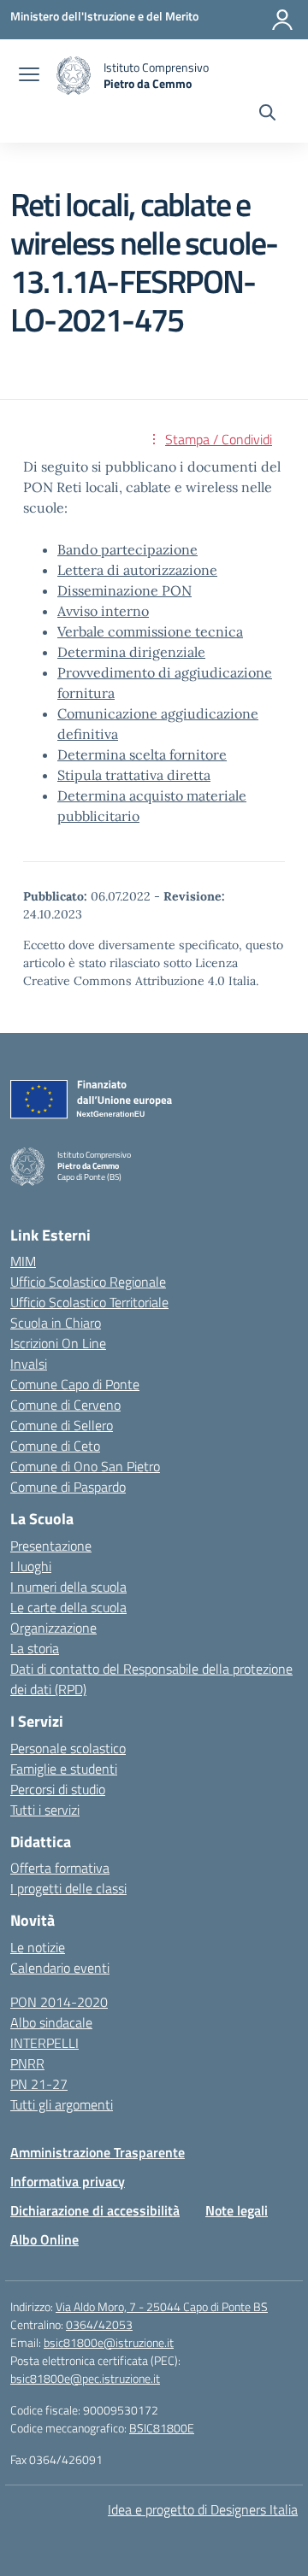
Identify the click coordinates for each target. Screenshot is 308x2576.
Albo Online (44, 2239)
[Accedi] (282, 20)
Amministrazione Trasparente (98, 2152)
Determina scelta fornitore (142, 754)
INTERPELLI (44, 2043)
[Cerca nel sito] (267, 114)
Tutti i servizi (45, 1810)
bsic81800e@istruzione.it (109, 2342)
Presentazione (51, 1546)
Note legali (237, 2210)
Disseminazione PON (124, 590)
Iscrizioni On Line (58, 1343)
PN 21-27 (39, 2084)
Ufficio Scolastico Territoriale (89, 1302)
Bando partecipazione (127, 549)
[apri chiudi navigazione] (29, 76)
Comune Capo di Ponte (75, 1384)
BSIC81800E (162, 2428)
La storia (35, 1648)
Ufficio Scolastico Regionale (88, 1282)
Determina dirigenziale (131, 652)
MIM (23, 1261)
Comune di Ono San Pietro (85, 1466)
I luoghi (31, 1566)
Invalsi (29, 1364)
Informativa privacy (68, 2181)
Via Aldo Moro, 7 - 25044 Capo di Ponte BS (162, 2306)
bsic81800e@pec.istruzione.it (85, 2378)
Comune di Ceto (55, 1446)
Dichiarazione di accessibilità (95, 2210)
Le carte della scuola (68, 1607)
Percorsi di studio (58, 1789)
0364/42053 (99, 2324)
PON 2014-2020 (59, 2002)
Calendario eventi (60, 1968)
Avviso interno (103, 611)
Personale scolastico (68, 1748)
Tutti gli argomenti (62, 2104)
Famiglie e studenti (64, 1769)
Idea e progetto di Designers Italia (203, 2509)
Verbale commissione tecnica (150, 631)
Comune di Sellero (62, 1425)
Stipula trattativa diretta (134, 775)
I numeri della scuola (68, 1587)
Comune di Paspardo (68, 1487)
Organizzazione (53, 1628)
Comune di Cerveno (65, 1405)
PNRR (27, 2063)
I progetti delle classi (68, 1888)
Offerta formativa (60, 1868)
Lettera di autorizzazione (137, 570)
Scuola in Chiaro (56, 1323)
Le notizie (38, 1947)
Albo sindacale (51, 2022)
